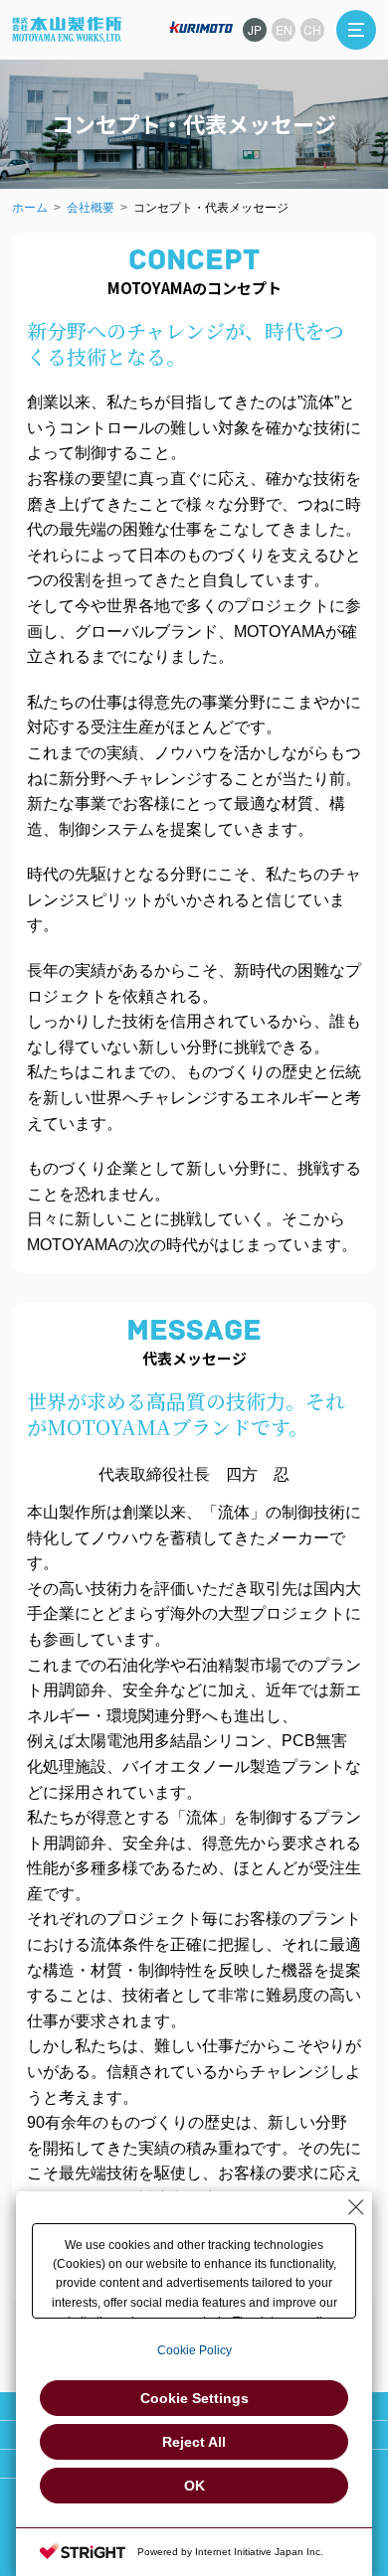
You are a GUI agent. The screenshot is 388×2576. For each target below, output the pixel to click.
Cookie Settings (194, 2398)
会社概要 (91, 208)
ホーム (30, 208)
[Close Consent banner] (356, 2207)
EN (284, 29)
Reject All (194, 2442)
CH (312, 29)
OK (194, 2486)
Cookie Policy (194, 2350)
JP (255, 29)
